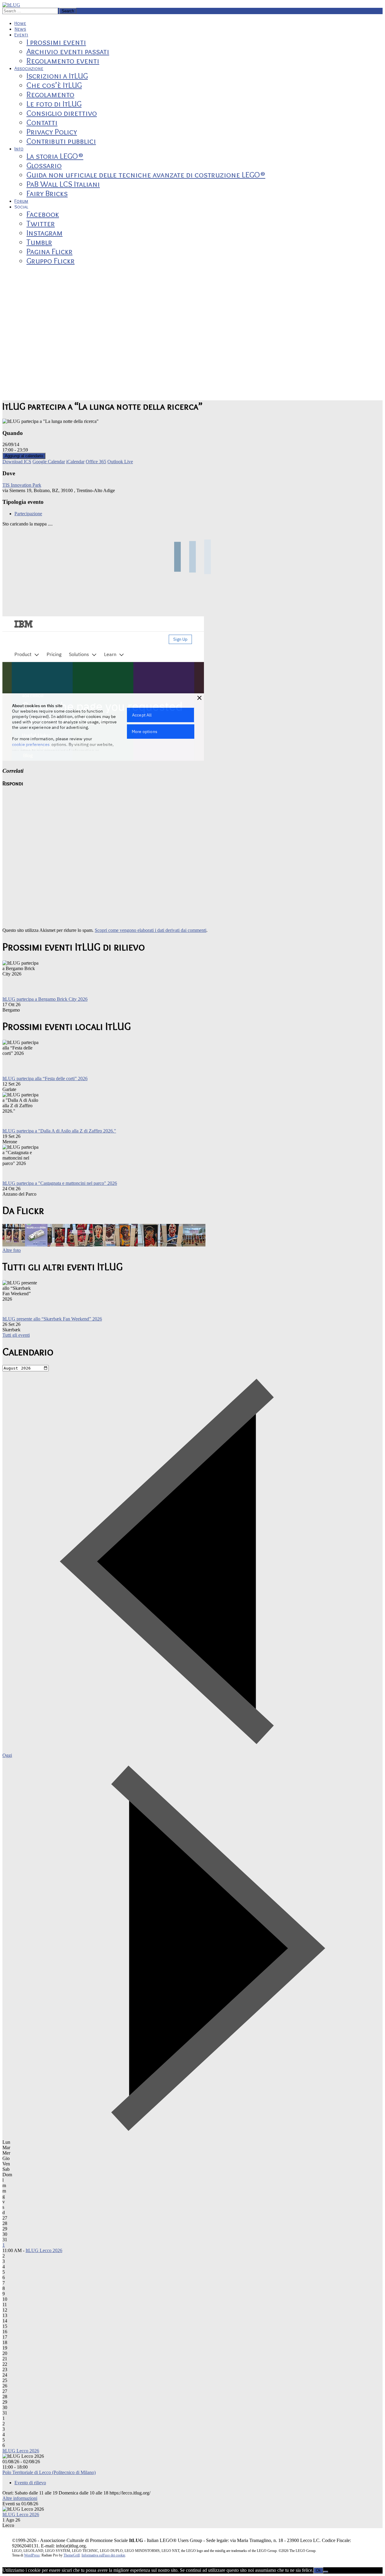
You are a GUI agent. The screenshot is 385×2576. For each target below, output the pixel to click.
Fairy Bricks (47, 193)
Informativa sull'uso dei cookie (103, 2555)
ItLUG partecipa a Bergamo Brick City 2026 (45, 999)
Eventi (21, 35)
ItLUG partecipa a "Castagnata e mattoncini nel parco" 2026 (60, 1183)
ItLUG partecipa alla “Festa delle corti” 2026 (45, 1078)
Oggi (7, 1755)
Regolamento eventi (63, 61)
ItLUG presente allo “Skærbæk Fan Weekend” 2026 (52, 1319)
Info (19, 149)
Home (20, 23)
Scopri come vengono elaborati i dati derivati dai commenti (151, 930)
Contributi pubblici (61, 141)
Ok (318, 2570)
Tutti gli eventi (16, 1335)
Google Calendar (49, 462)
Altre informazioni (20, 2498)
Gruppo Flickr (51, 261)
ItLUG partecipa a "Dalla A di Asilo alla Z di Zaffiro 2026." (59, 1131)
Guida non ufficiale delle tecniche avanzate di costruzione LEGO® (146, 175)
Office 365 (96, 462)
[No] (326, 2572)
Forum (21, 201)
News (20, 29)
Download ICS (17, 462)
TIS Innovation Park (22, 485)
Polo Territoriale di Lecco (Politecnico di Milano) (49, 2472)
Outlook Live (120, 462)
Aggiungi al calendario (24, 456)
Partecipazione (28, 514)
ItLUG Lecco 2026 (44, 2250)
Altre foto (12, 1250)
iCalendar (75, 462)
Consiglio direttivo (62, 113)
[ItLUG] (11, 5)
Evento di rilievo (30, 2483)
